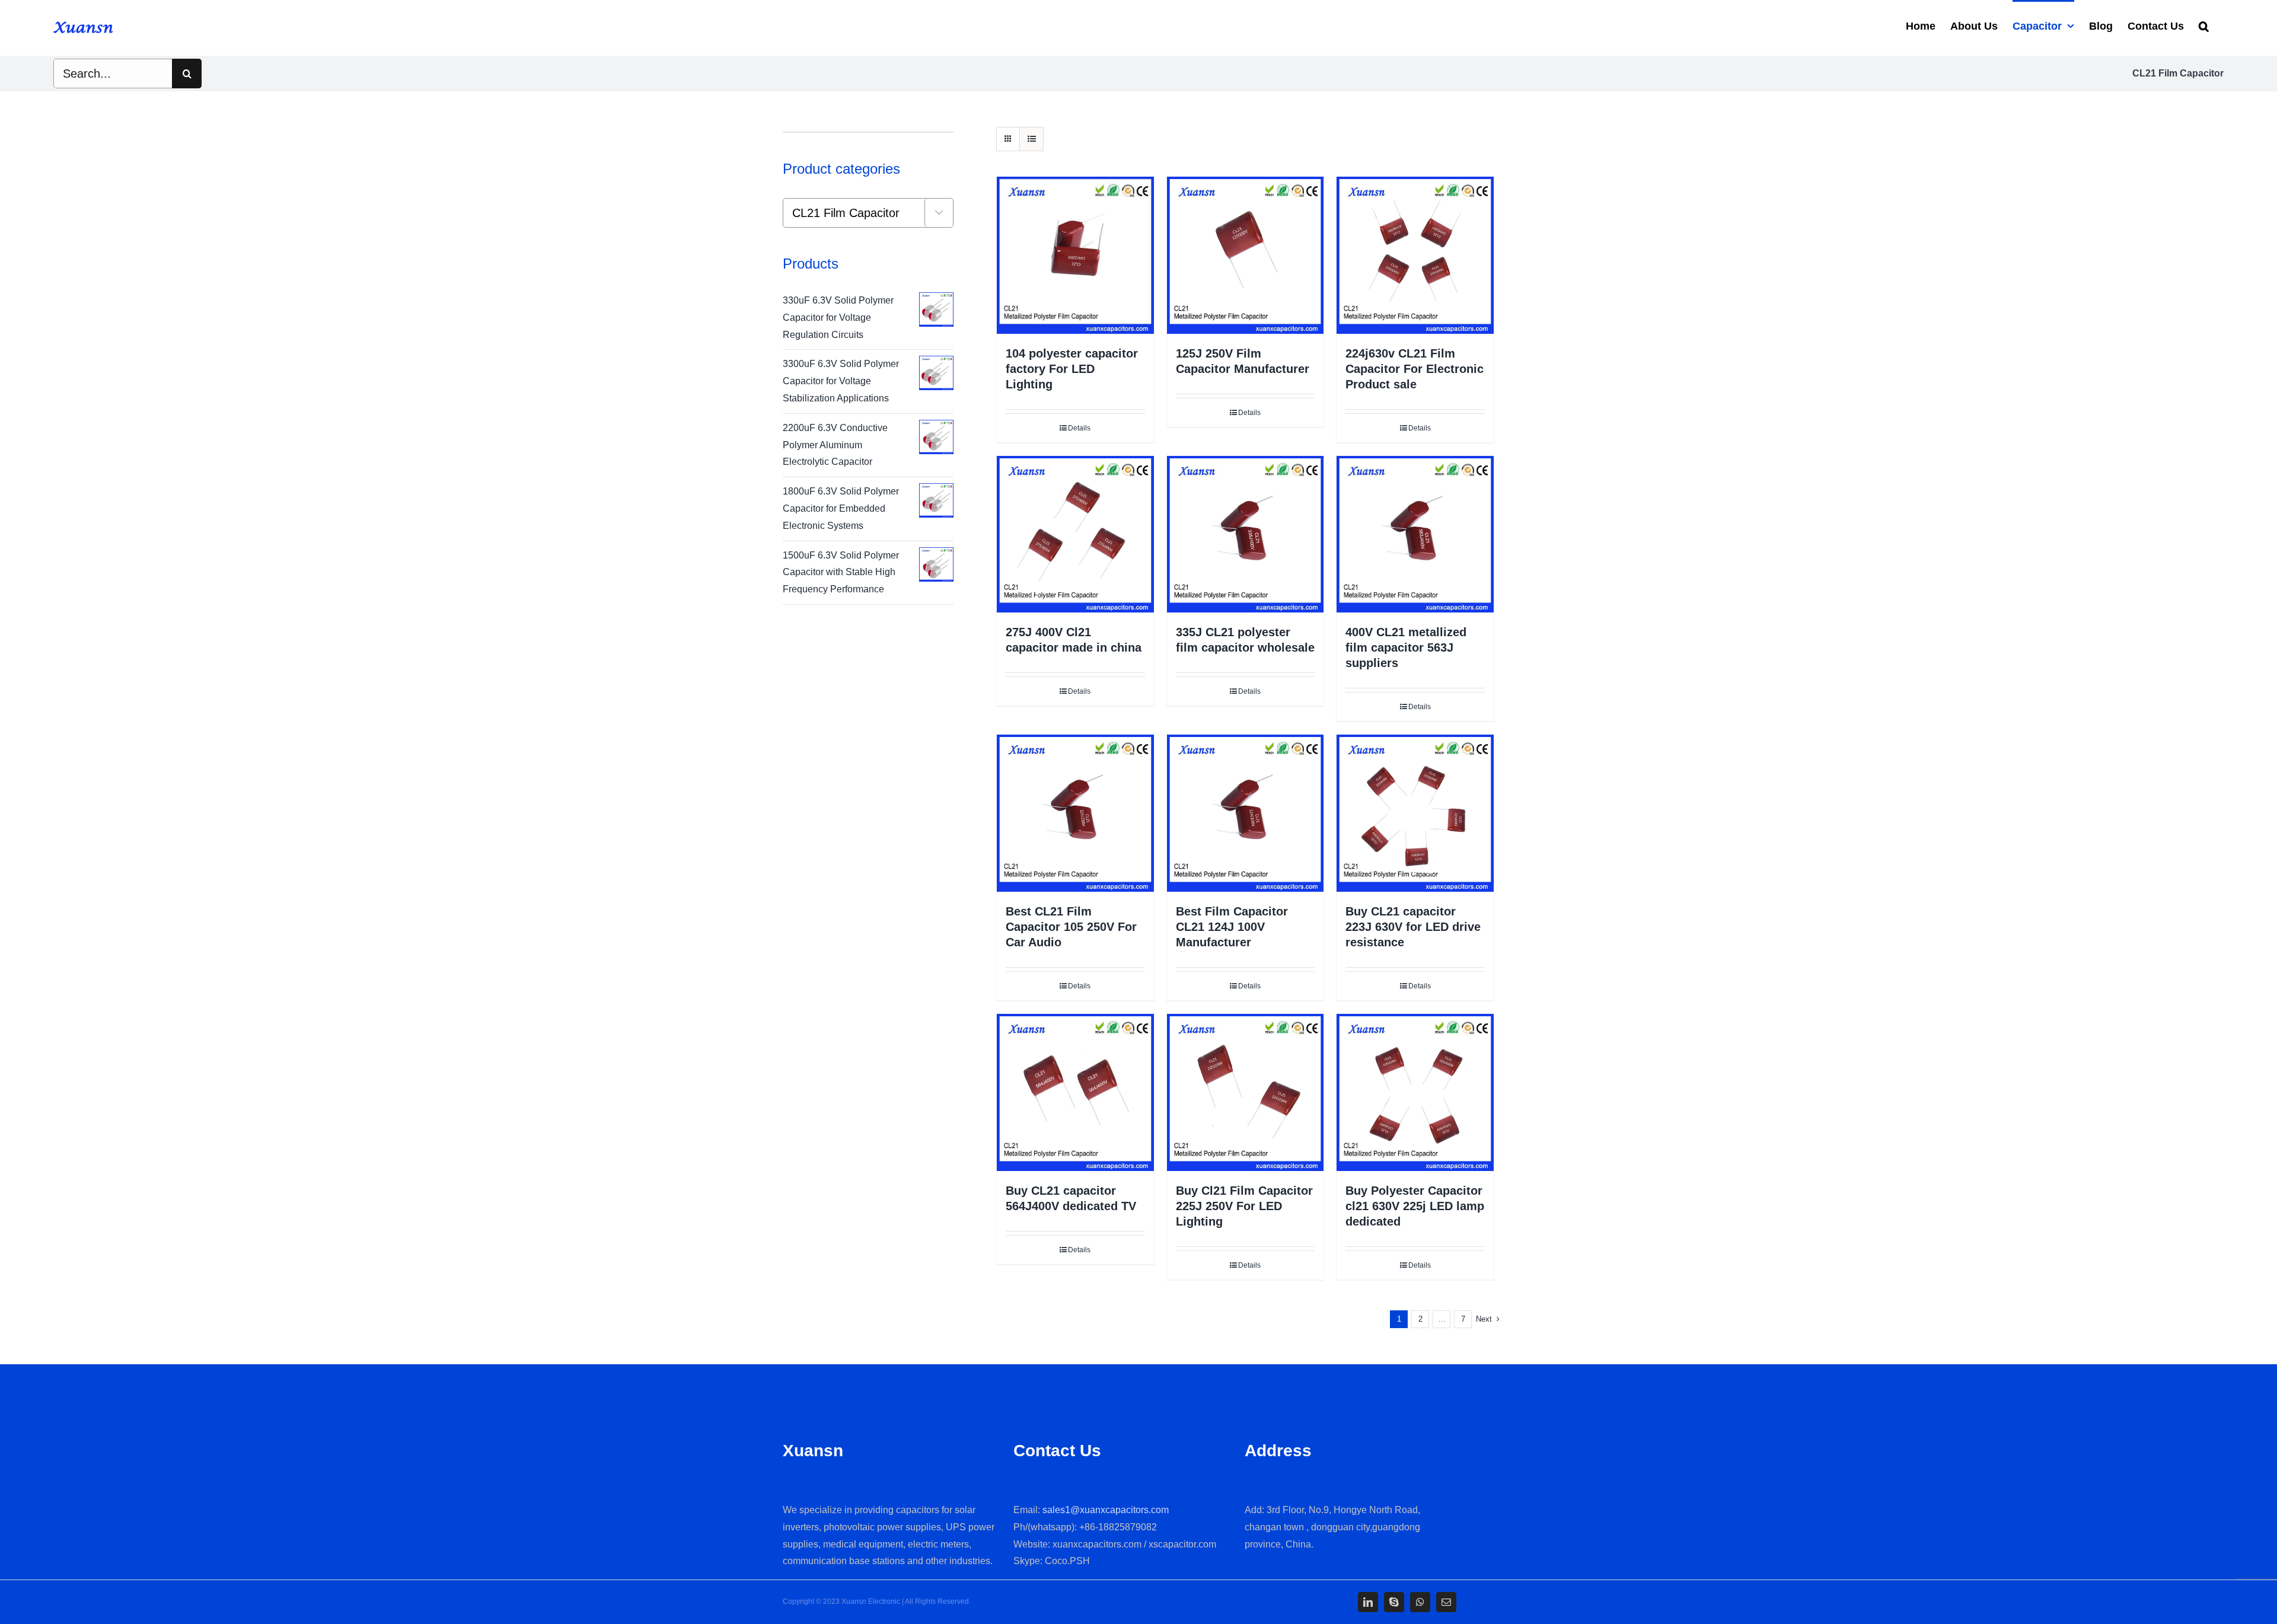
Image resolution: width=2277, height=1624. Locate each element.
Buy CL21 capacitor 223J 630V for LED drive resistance (1413, 927)
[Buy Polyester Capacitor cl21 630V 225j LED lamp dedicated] (1415, 1092)
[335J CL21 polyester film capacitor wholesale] (1246, 535)
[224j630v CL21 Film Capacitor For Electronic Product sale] (1415, 255)
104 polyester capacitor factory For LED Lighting (1072, 369)
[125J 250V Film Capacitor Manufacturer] (1246, 255)
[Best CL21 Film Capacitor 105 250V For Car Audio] (1075, 813)
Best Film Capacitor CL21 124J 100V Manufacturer (1232, 927)
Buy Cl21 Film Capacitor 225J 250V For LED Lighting (1244, 1206)
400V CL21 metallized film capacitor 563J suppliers (1406, 647)
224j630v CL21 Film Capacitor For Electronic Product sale (1415, 369)
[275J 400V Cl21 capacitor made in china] (1075, 535)
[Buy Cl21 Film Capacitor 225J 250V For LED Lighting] (1246, 1092)
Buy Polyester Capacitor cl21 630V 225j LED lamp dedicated (1415, 1206)
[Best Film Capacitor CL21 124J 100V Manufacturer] (1246, 813)
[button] (2204, 25)
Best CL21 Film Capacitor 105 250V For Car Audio (1071, 927)
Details (1079, 428)
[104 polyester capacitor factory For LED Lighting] (1075, 255)
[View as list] (1031, 139)
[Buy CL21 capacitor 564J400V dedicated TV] (1075, 1092)
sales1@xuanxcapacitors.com (1106, 1510)
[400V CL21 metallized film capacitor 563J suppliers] (1415, 535)
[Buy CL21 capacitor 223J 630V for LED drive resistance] (1415, 813)
